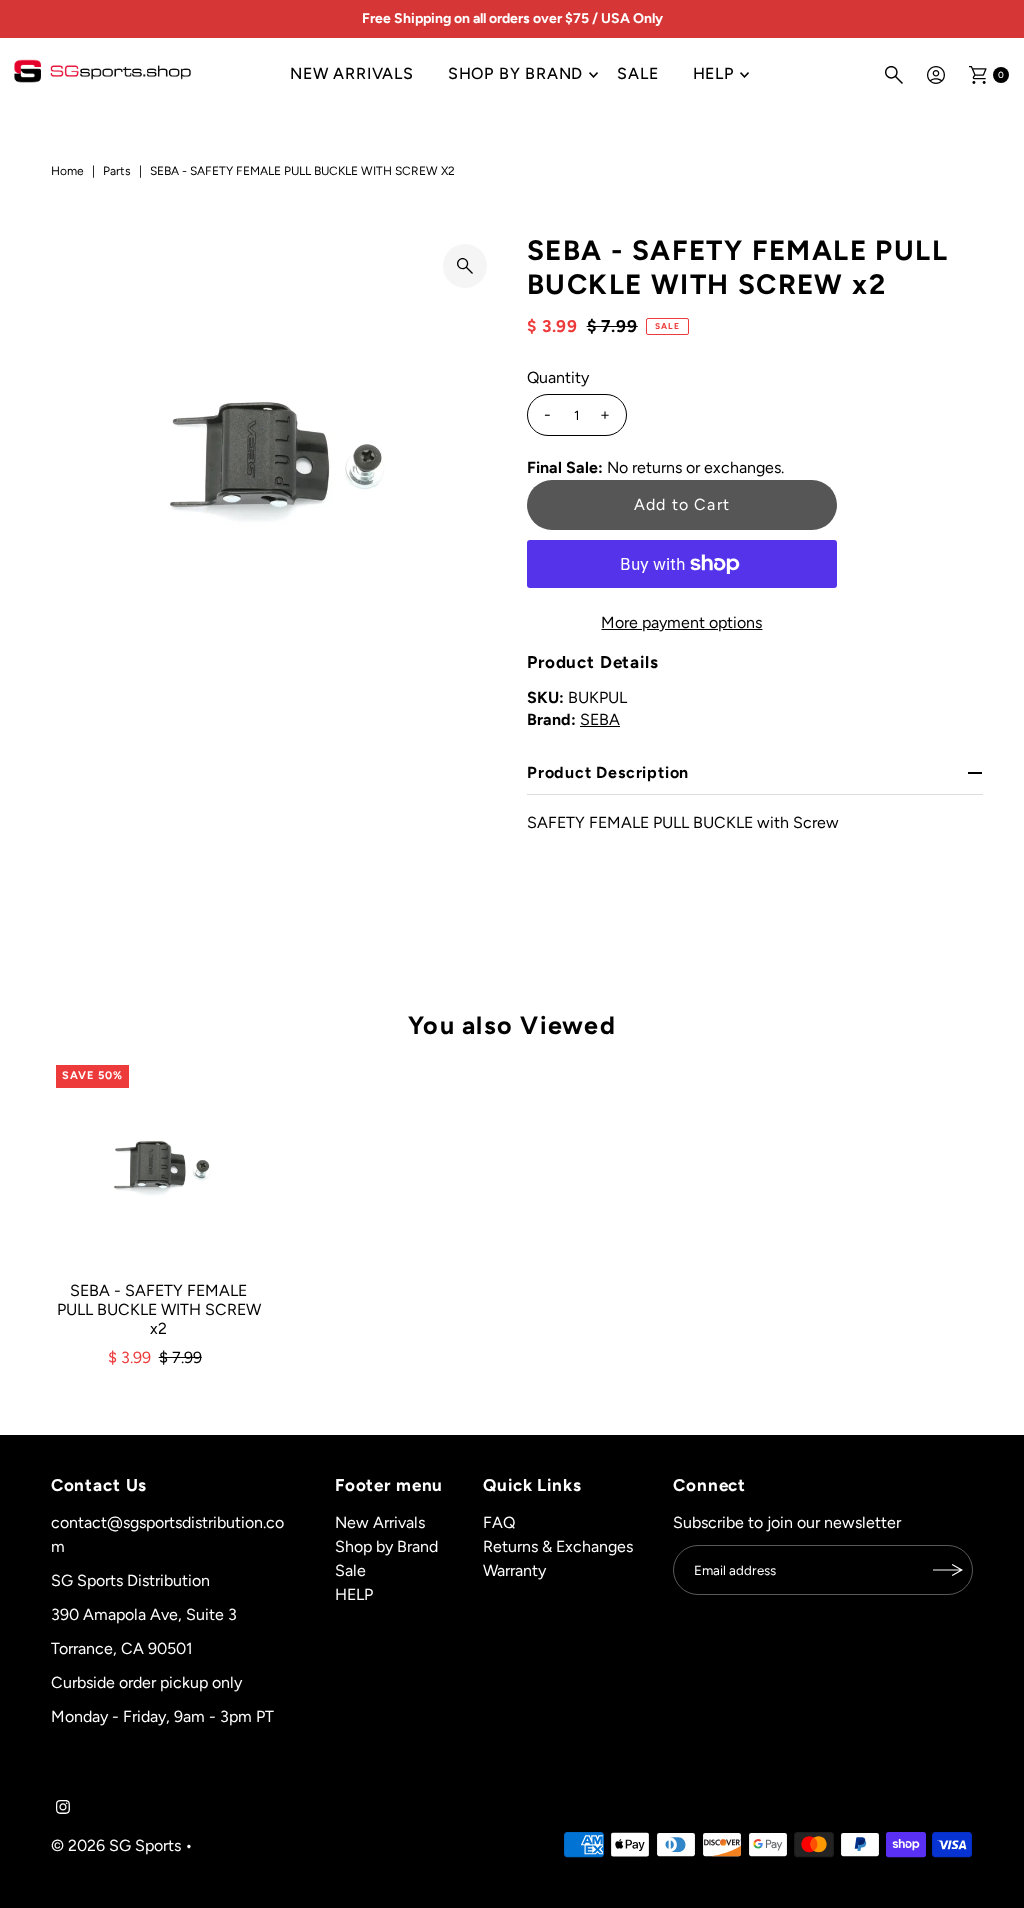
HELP (713, 73)
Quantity (558, 377)
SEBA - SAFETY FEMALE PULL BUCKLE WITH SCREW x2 (159, 1309)
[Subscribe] (948, 1570)
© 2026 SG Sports (116, 1845)
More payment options (681, 622)
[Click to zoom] (465, 266)
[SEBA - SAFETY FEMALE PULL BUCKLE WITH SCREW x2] (159, 1168)
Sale (637, 73)
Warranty (514, 1570)
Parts (117, 171)
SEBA (600, 719)
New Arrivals (352, 73)
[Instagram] (63, 1809)
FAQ (499, 1522)
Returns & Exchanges (558, 1546)
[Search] (894, 75)
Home (67, 171)
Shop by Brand (515, 73)
